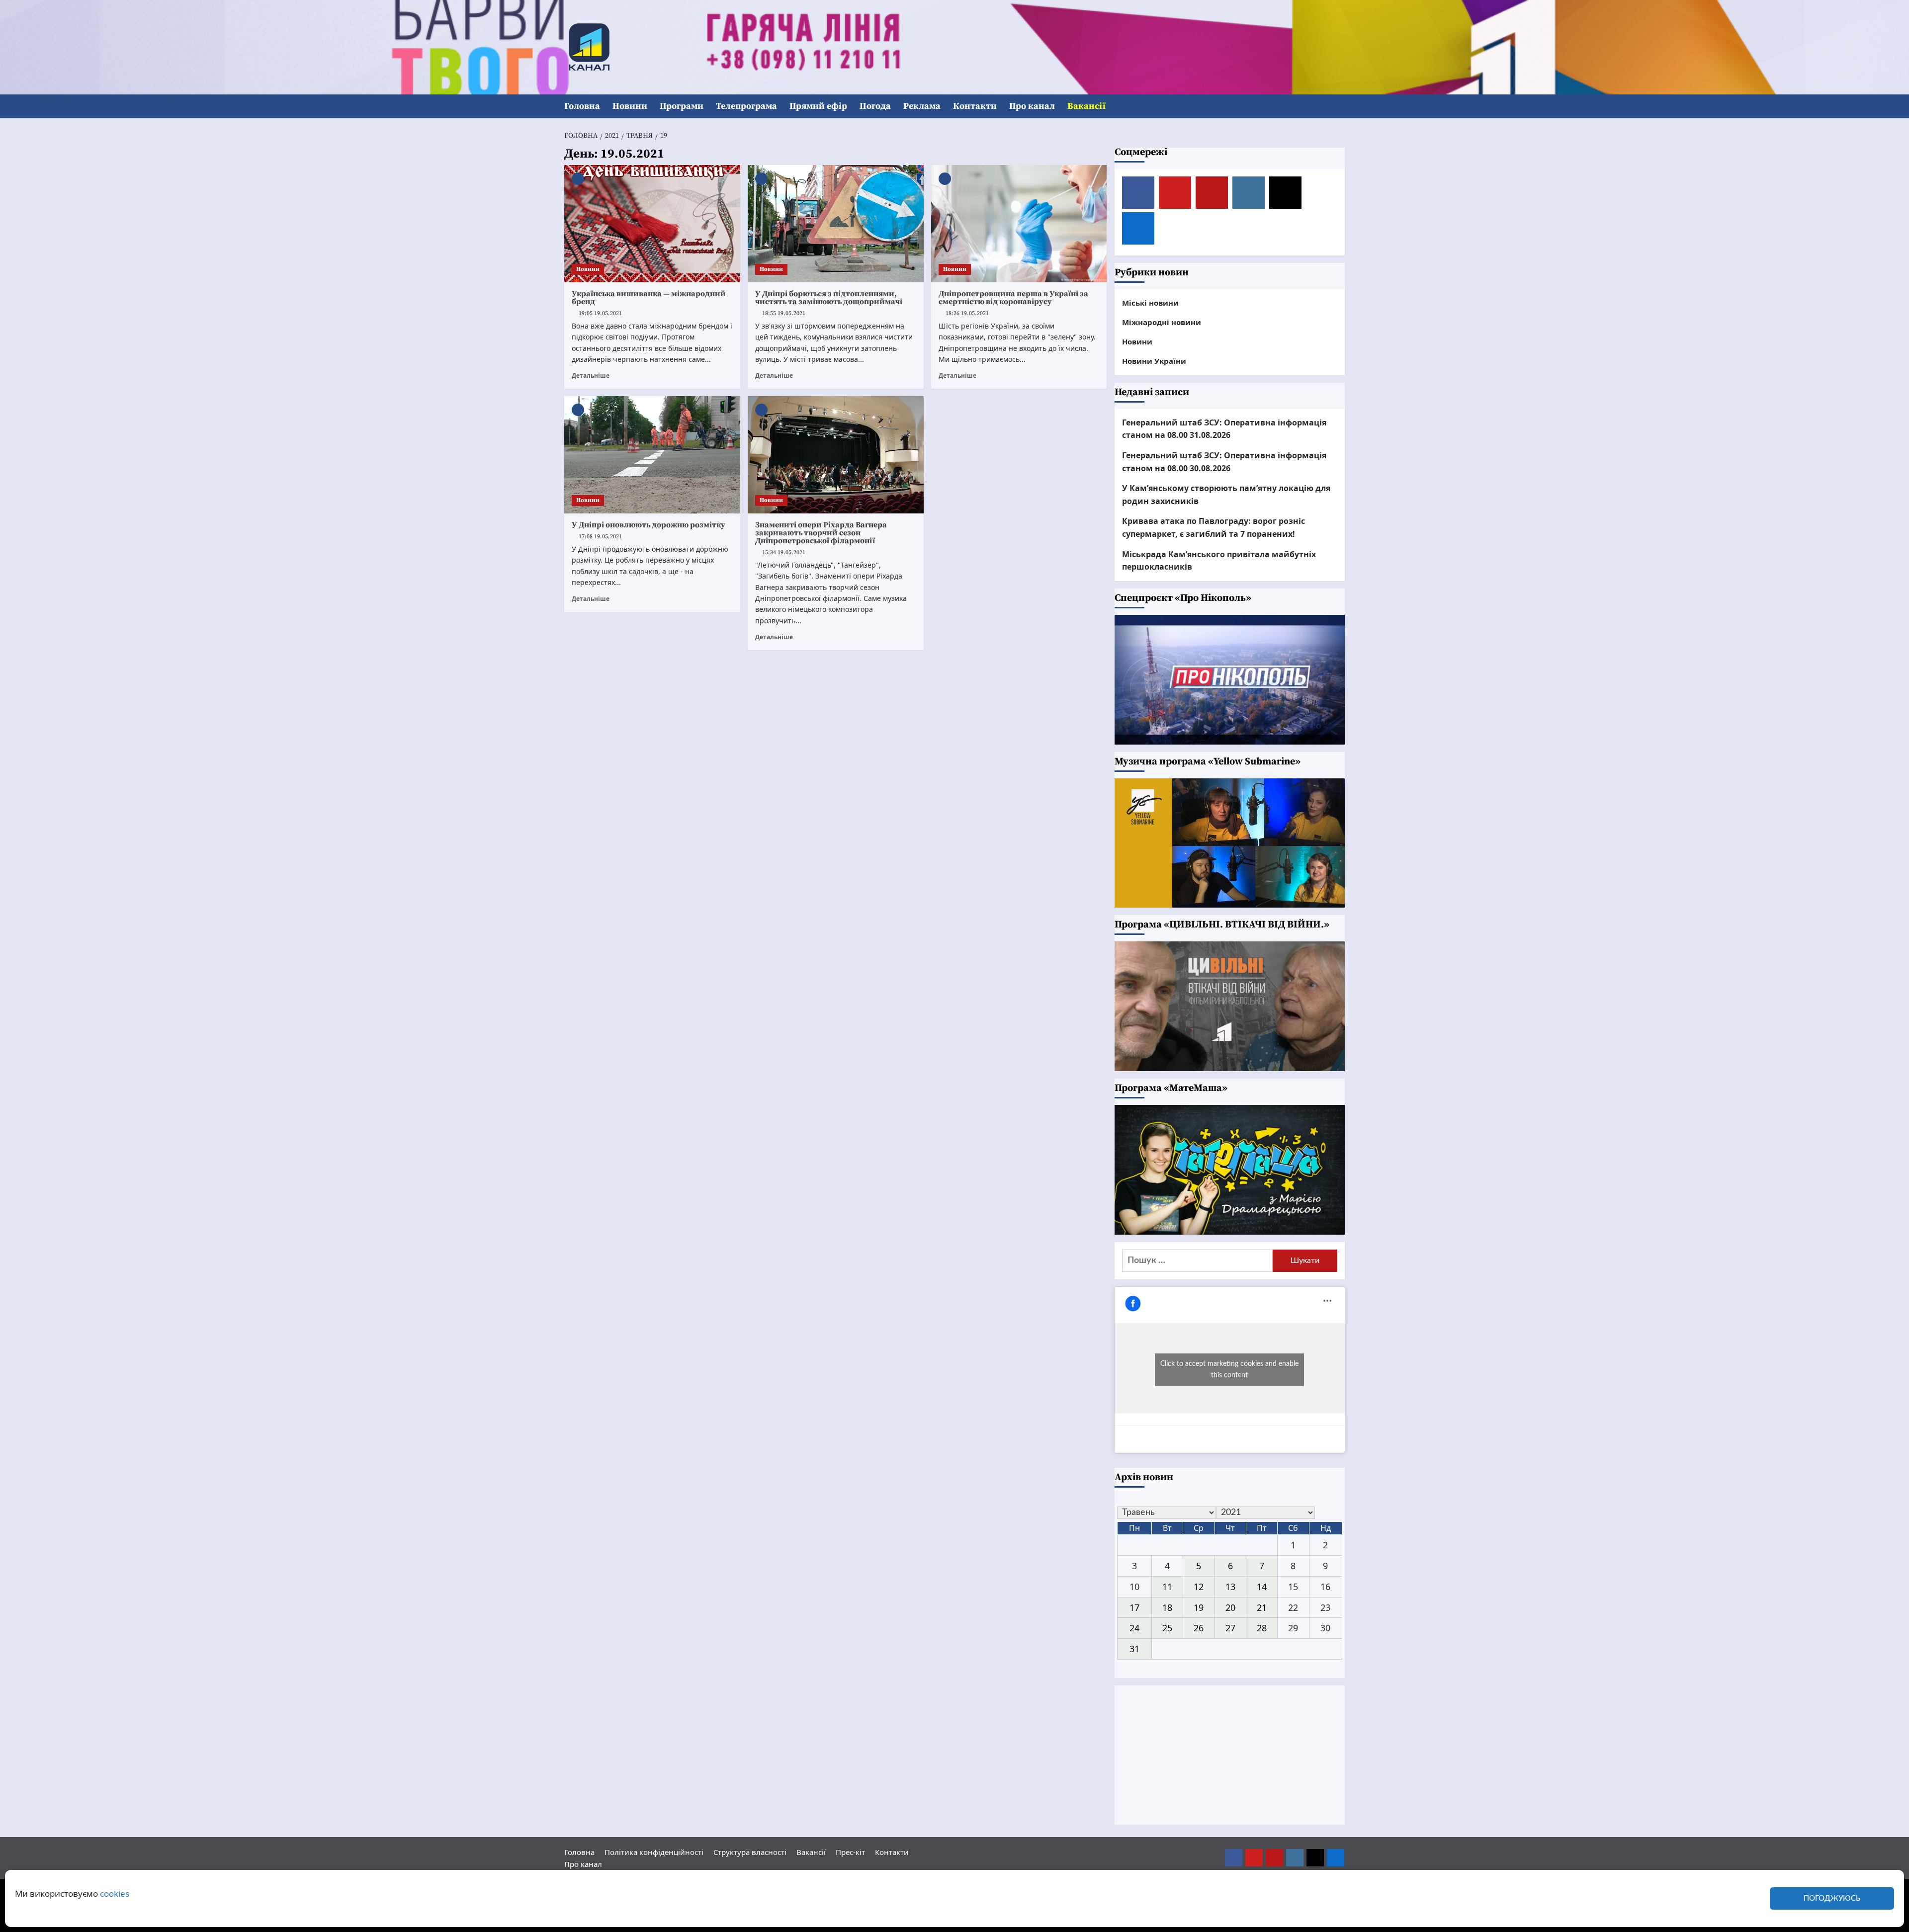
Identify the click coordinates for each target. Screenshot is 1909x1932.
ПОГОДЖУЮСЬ (1832, 1898)
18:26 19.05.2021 (967, 313)
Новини (630, 106)
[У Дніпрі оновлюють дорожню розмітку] (652, 455)
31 (1134, 1649)
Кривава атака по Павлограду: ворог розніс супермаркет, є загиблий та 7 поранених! (1214, 527)
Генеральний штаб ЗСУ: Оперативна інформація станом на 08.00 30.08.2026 (1224, 462)
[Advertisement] (1230, 1755)
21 (1262, 1607)
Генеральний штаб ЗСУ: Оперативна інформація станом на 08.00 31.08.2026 (1224, 429)
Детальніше (591, 375)
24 (1134, 1628)
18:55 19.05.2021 (784, 313)
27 (1230, 1628)
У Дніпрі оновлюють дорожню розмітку (649, 525)
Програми (682, 106)
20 (1230, 1607)
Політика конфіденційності (654, 1852)
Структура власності (750, 1852)
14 (1262, 1587)
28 (1262, 1628)
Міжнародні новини (1162, 322)
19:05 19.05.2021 (600, 313)
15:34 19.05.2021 (784, 552)
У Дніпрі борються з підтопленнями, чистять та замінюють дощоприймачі (829, 298)
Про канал (1032, 106)
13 (1230, 1587)
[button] (1339, 107)
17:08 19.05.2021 (600, 537)
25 (1167, 1628)
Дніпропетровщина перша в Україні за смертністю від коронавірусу (1013, 298)
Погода (875, 106)
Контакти (975, 106)
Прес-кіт (850, 1852)
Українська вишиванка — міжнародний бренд (649, 298)
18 (1167, 1607)
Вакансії (1086, 106)
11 (1167, 1587)
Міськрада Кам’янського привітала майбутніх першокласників (1219, 561)
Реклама (922, 106)
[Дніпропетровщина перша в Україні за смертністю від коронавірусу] (1019, 224)
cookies (115, 1893)
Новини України (1154, 361)
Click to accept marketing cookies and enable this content (1229, 1370)
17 (1134, 1607)
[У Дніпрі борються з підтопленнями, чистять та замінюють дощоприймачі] (836, 224)
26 (1199, 1628)
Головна (582, 106)
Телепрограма (746, 106)
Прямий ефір (818, 106)
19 (1199, 1607)
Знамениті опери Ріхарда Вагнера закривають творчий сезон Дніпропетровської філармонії (821, 533)
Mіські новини (1150, 303)
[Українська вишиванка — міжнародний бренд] (652, 224)
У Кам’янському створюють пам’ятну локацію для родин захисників (1226, 495)
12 (1199, 1587)
